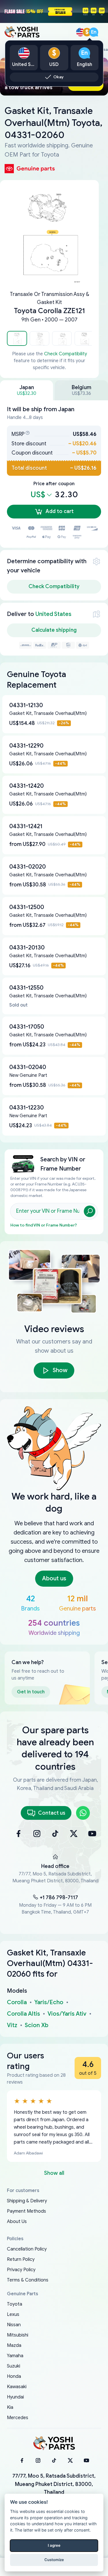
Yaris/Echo (49, 2002)
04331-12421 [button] (26, 826)
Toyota (15, 2304)
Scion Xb (37, 2025)
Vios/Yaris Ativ (67, 2014)
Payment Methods (26, 2211)
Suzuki (14, 2366)
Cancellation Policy (27, 2249)
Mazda (14, 2345)
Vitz (12, 2025)
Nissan (14, 2325)
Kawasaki (17, 2387)
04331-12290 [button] (26, 746)
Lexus (13, 2314)
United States (53, 614)
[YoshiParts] (54, 2443)
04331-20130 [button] (27, 948)
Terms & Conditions (28, 2280)
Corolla (17, 2002)
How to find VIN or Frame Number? (44, 1225)
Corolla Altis (23, 2014)
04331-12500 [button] (27, 907)
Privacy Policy (21, 2270)
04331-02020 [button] (28, 867)
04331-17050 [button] (27, 1027)
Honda (14, 2376)
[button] (17, 338)
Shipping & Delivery (27, 2201)
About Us (17, 2222)
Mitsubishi (18, 2335)
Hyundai (15, 2397)
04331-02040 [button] (28, 1067)
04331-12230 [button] (26, 1108)
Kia (10, 2407)
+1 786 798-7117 (59, 1898)
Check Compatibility (66, 354)
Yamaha (15, 2356)
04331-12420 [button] (26, 786)
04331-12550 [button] (26, 988)
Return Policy (21, 2259)
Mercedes (18, 2418)
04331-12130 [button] (26, 705)
